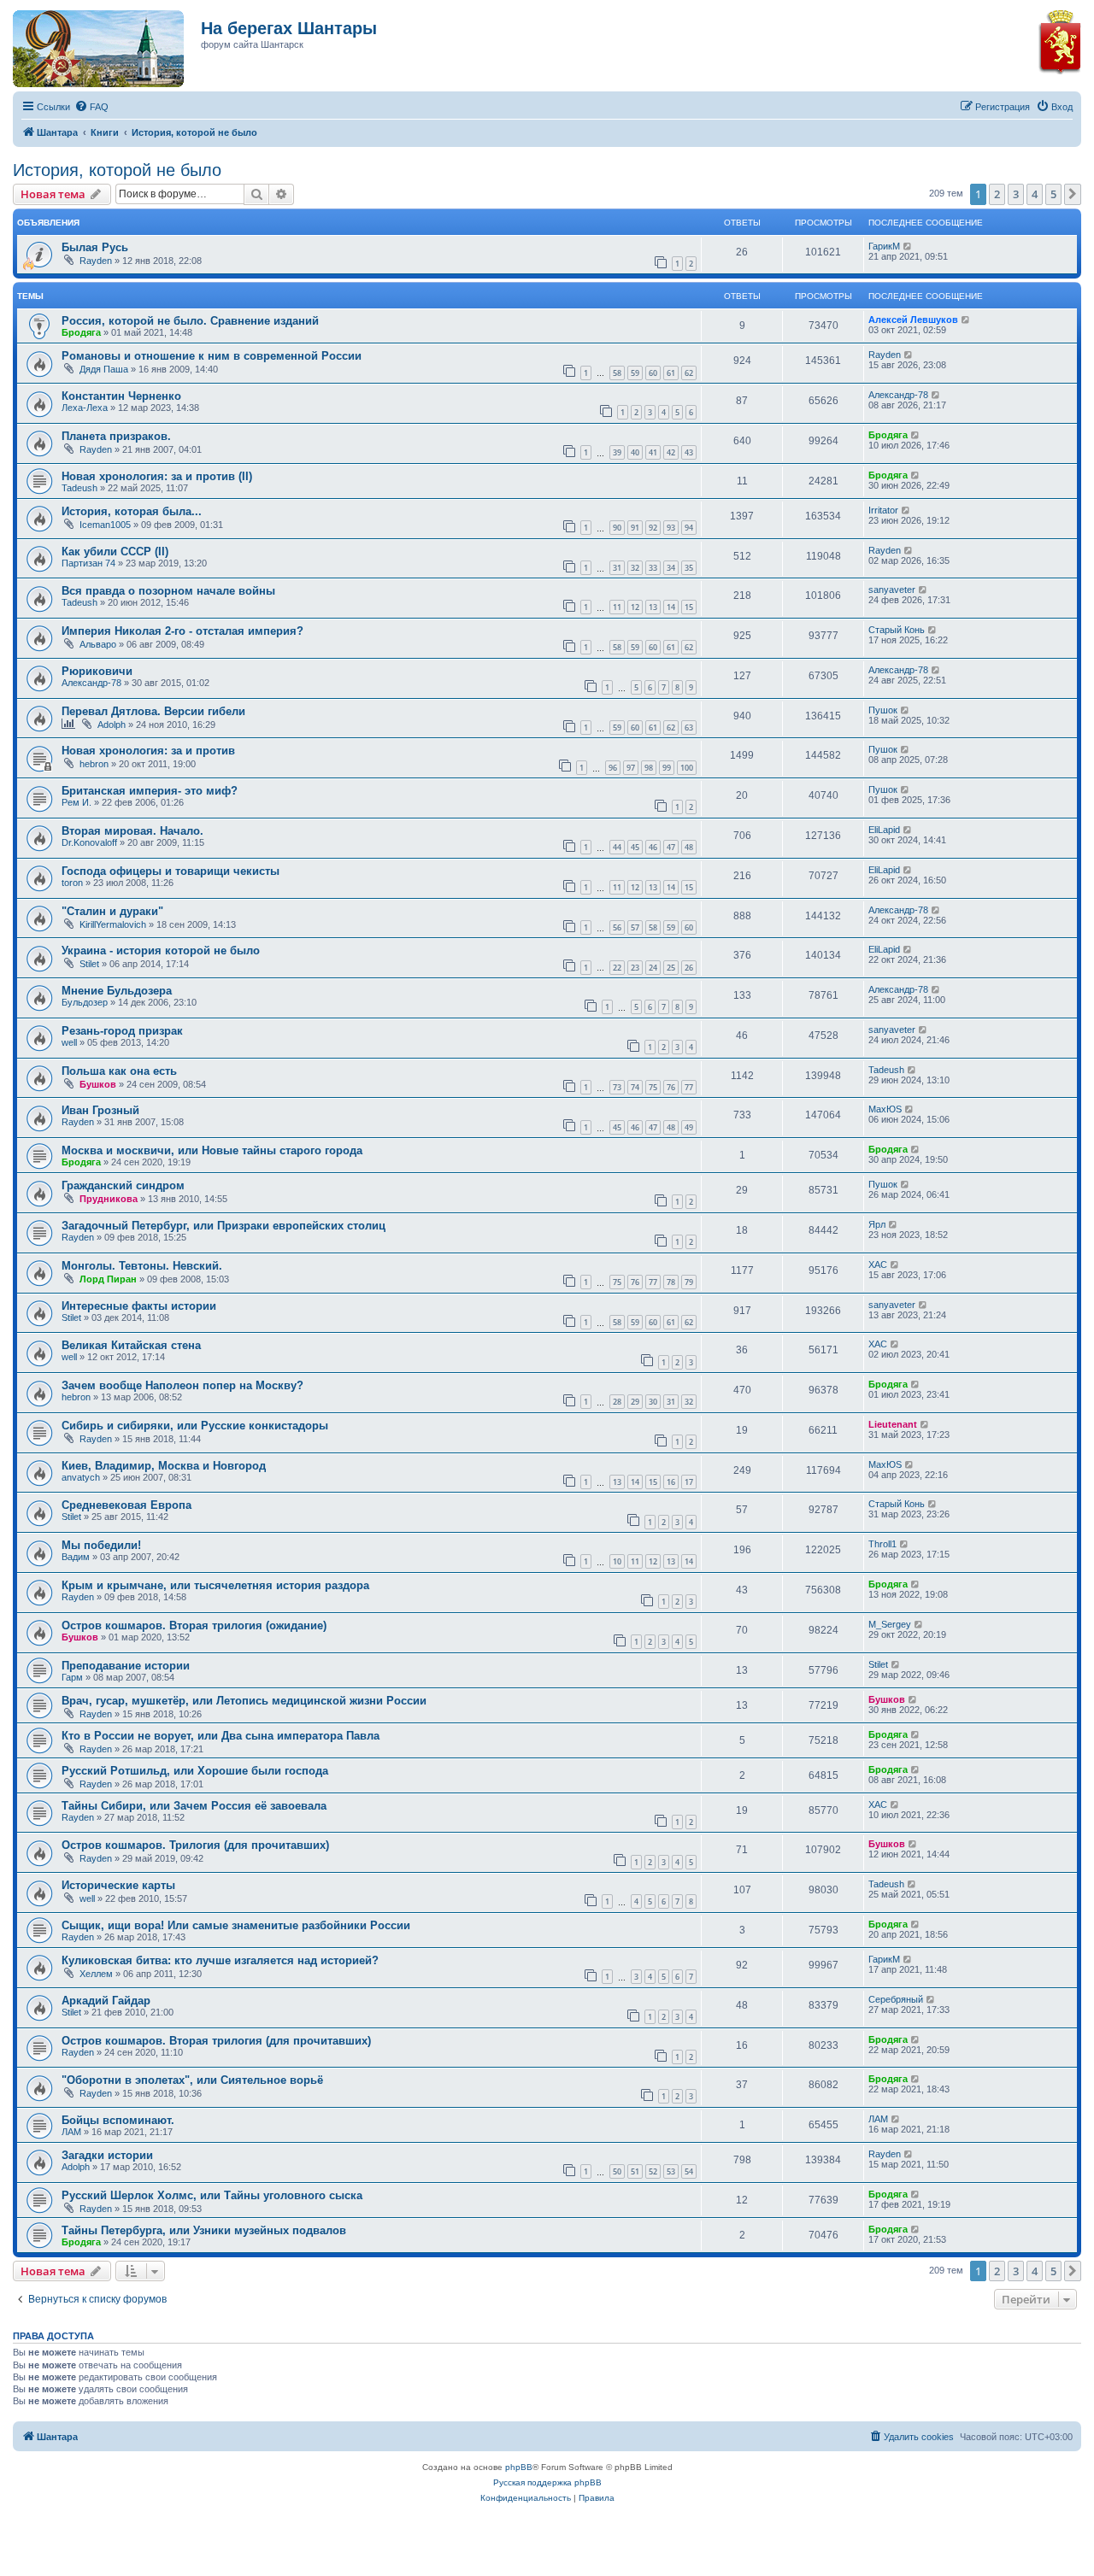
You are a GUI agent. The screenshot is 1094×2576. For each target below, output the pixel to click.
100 (687, 768)
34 (671, 568)
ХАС (878, 1265)
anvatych (81, 1477)
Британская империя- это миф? (150, 791)
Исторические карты (118, 1885)
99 (667, 768)
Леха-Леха (85, 408)
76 (671, 1087)
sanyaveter (892, 590)
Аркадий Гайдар (106, 2001)
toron (72, 883)
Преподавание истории (126, 1666)
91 (635, 528)
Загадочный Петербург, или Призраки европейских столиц (224, 1226)
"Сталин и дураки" (112, 911)
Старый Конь (897, 630)
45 (635, 847)
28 (617, 1402)
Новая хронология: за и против (148, 751)
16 (671, 1482)
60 (653, 373)
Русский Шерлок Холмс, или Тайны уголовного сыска (212, 2195)
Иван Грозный (100, 1110)
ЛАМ (71, 2132)
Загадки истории (107, 2155)
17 (689, 1482)
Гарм (72, 1677)
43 (689, 452)
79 (689, 1282)
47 (671, 847)
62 (689, 373)
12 (635, 607)
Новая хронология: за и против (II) (157, 476)
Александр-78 (898, 395)
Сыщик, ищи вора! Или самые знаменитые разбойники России (236, 1925)
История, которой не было (117, 170)
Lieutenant (893, 1424)
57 (635, 927)
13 (653, 607)
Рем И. (76, 802)
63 (689, 728)
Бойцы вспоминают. (118, 2120)
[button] (1073, 194)
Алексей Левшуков (913, 320)
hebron (94, 764)
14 (671, 607)
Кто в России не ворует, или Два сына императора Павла (221, 1736)
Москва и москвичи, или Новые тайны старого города (212, 1150)
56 (617, 927)
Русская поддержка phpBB (547, 2482)
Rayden (96, 261)
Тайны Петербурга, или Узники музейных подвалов (204, 2230)
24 (653, 968)
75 (653, 1087)
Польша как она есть (119, 1071)
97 (631, 768)
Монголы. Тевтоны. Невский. (142, 1266)
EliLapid (884, 830)
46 (653, 847)
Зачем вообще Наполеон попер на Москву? (182, 1385)
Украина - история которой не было (161, 951)
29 (635, 1402)
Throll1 (882, 1544)
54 (689, 2171)
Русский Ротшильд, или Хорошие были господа (195, 1771)
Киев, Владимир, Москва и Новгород (164, 1466)
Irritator (883, 510)
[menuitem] (91, 107)
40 (635, 452)
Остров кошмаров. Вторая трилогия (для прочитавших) (216, 2041)
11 (617, 607)
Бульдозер (85, 1002)
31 (617, 568)
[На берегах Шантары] (90, 44)
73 (617, 1087)
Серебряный (896, 1999)
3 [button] (1016, 194)
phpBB (519, 2467)
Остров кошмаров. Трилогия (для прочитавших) (195, 1845)
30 (653, 1402)
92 (653, 528)
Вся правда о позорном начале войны (168, 591)
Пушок (883, 710)
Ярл (877, 1224)
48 (689, 847)
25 (671, 968)
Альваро (98, 644)
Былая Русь (95, 247)
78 (671, 1282)
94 (689, 528)
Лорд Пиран (108, 1279)
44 (617, 847)
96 (613, 768)
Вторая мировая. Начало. (132, 831)
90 (617, 528)
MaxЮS (885, 1109)
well (69, 1042)
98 (649, 768)
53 (671, 2171)
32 (635, 568)
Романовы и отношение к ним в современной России (212, 356)
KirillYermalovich (113, 924)
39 (617, 452)
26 (689, 968)
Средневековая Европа (126, 1505)
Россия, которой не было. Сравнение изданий (190, 321)
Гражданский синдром (123, 1185)
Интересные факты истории (139, 1306)
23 (635, 968)
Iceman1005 (105, 525)
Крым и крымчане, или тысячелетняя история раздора (215, 1585)
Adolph (112, 725)
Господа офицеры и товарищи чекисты (171, 871)
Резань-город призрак (122, 1031)
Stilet (89, 964)
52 (653, 2171)
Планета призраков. (116, 436)
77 (689, 1087)
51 (635, 2171)
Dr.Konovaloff (89, 842)
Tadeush (79, 488)
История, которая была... (132, 511)
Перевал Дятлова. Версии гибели (153, 711)
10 (617, 1561)
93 (671, 528)
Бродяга (81, 332)
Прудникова (109, 1199)
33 (653, 568)
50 (617, 2171)
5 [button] (1053, 194)
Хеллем (96, 1974)
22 (617, 968)
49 (689, 1127)
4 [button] (1035, 194)
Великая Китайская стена (131, 1345)
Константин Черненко (121, 396)
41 (653, 452)
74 (635, 1087)
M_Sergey (890, 1624)
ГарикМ (884, 246)
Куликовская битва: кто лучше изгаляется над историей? (220, 1960)
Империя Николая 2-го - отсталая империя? (182, 631)
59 (635, 373)
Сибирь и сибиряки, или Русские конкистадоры (195, 1426)
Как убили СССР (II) (115, 552)
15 (689, 607)
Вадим (76, 1557)
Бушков (98, 1084)
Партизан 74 (88, 563)
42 (671, 452)
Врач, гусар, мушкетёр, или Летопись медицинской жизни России (244, 1701)
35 (689, 568)
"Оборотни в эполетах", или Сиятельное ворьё (192, 2080)
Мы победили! (101, 1545)
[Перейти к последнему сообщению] (908, 246)
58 (617, 373)
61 (671, 373)
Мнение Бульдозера (117, 991)
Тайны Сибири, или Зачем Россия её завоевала (194, 1806)
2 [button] (997, 194)
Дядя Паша (104, 369)
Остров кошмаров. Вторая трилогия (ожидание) (194, 1625)
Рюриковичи (97, 671)
